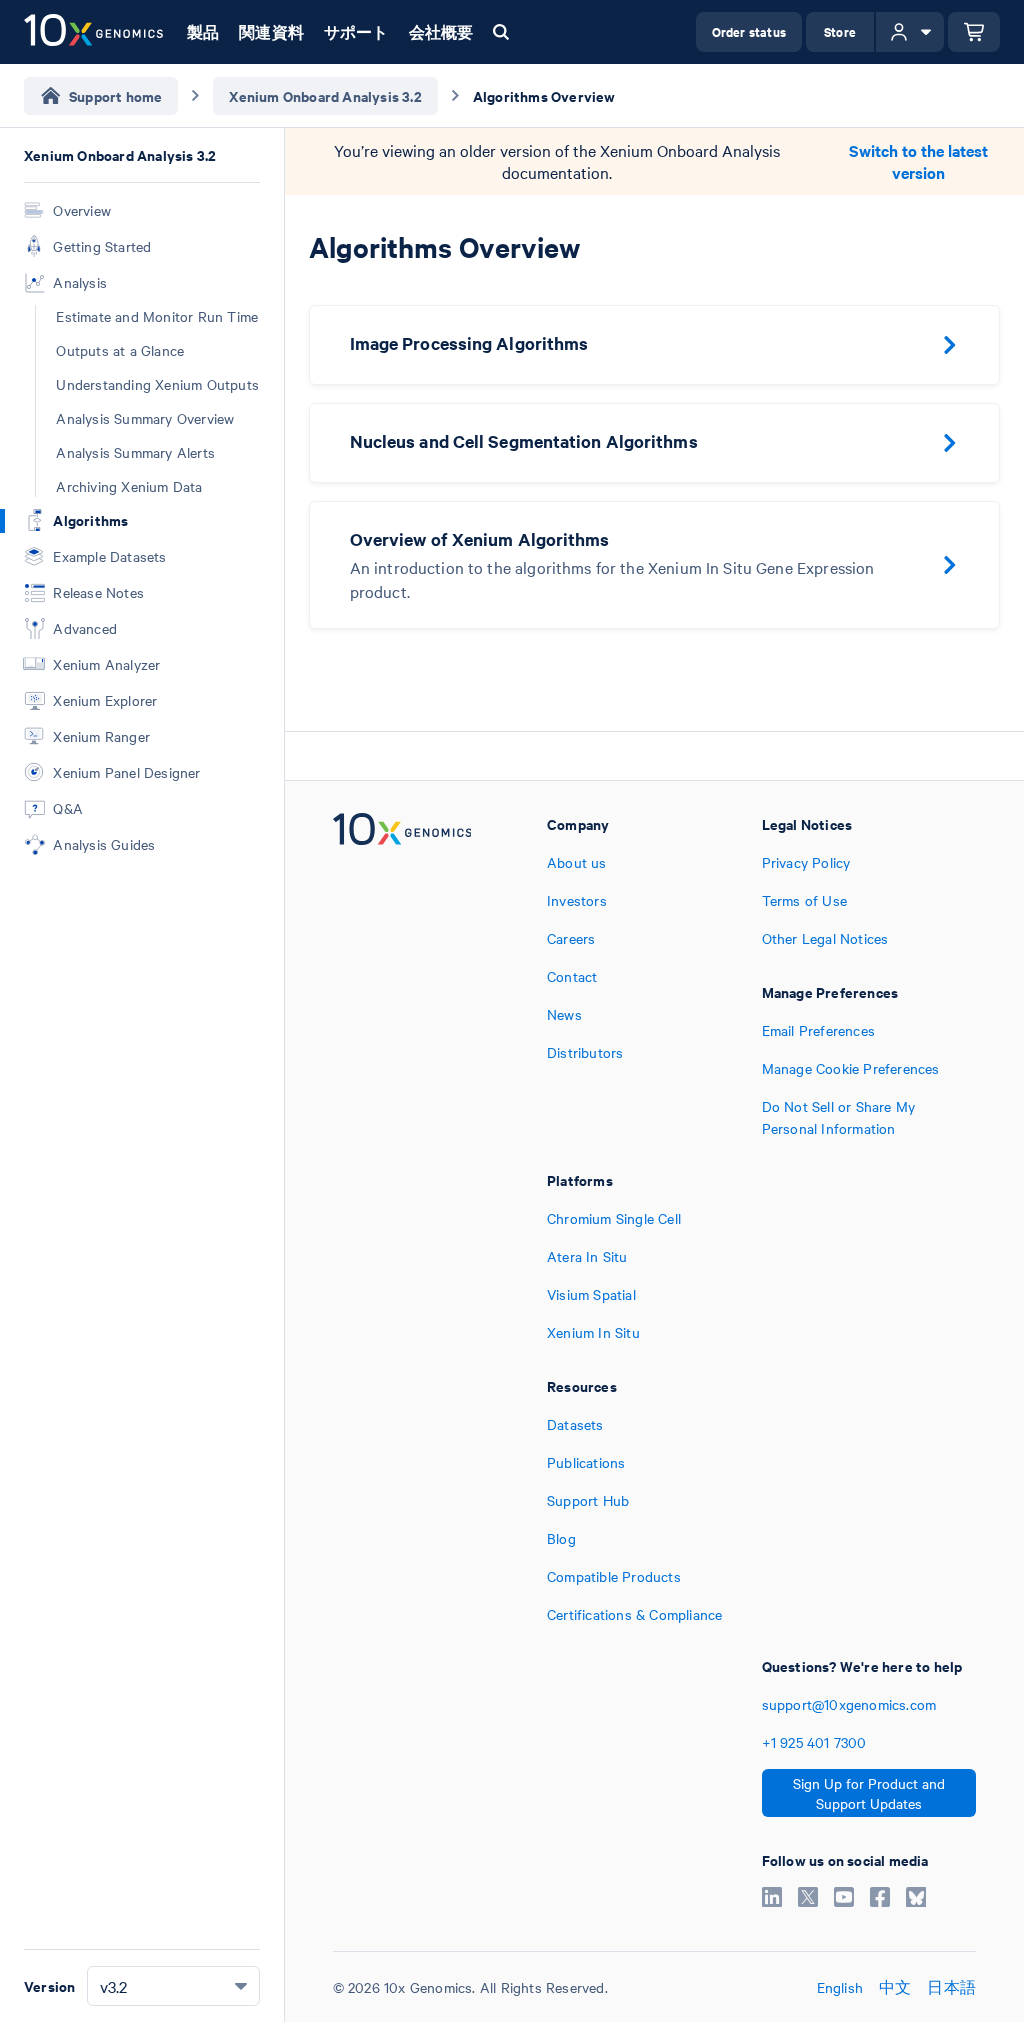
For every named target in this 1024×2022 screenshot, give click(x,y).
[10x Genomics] (402, 976)
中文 (895, 1987)
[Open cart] (974, 32)
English (840, 1987)
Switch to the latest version (918, 161)
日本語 (951, 1987)
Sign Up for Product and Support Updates (869, 1793)
